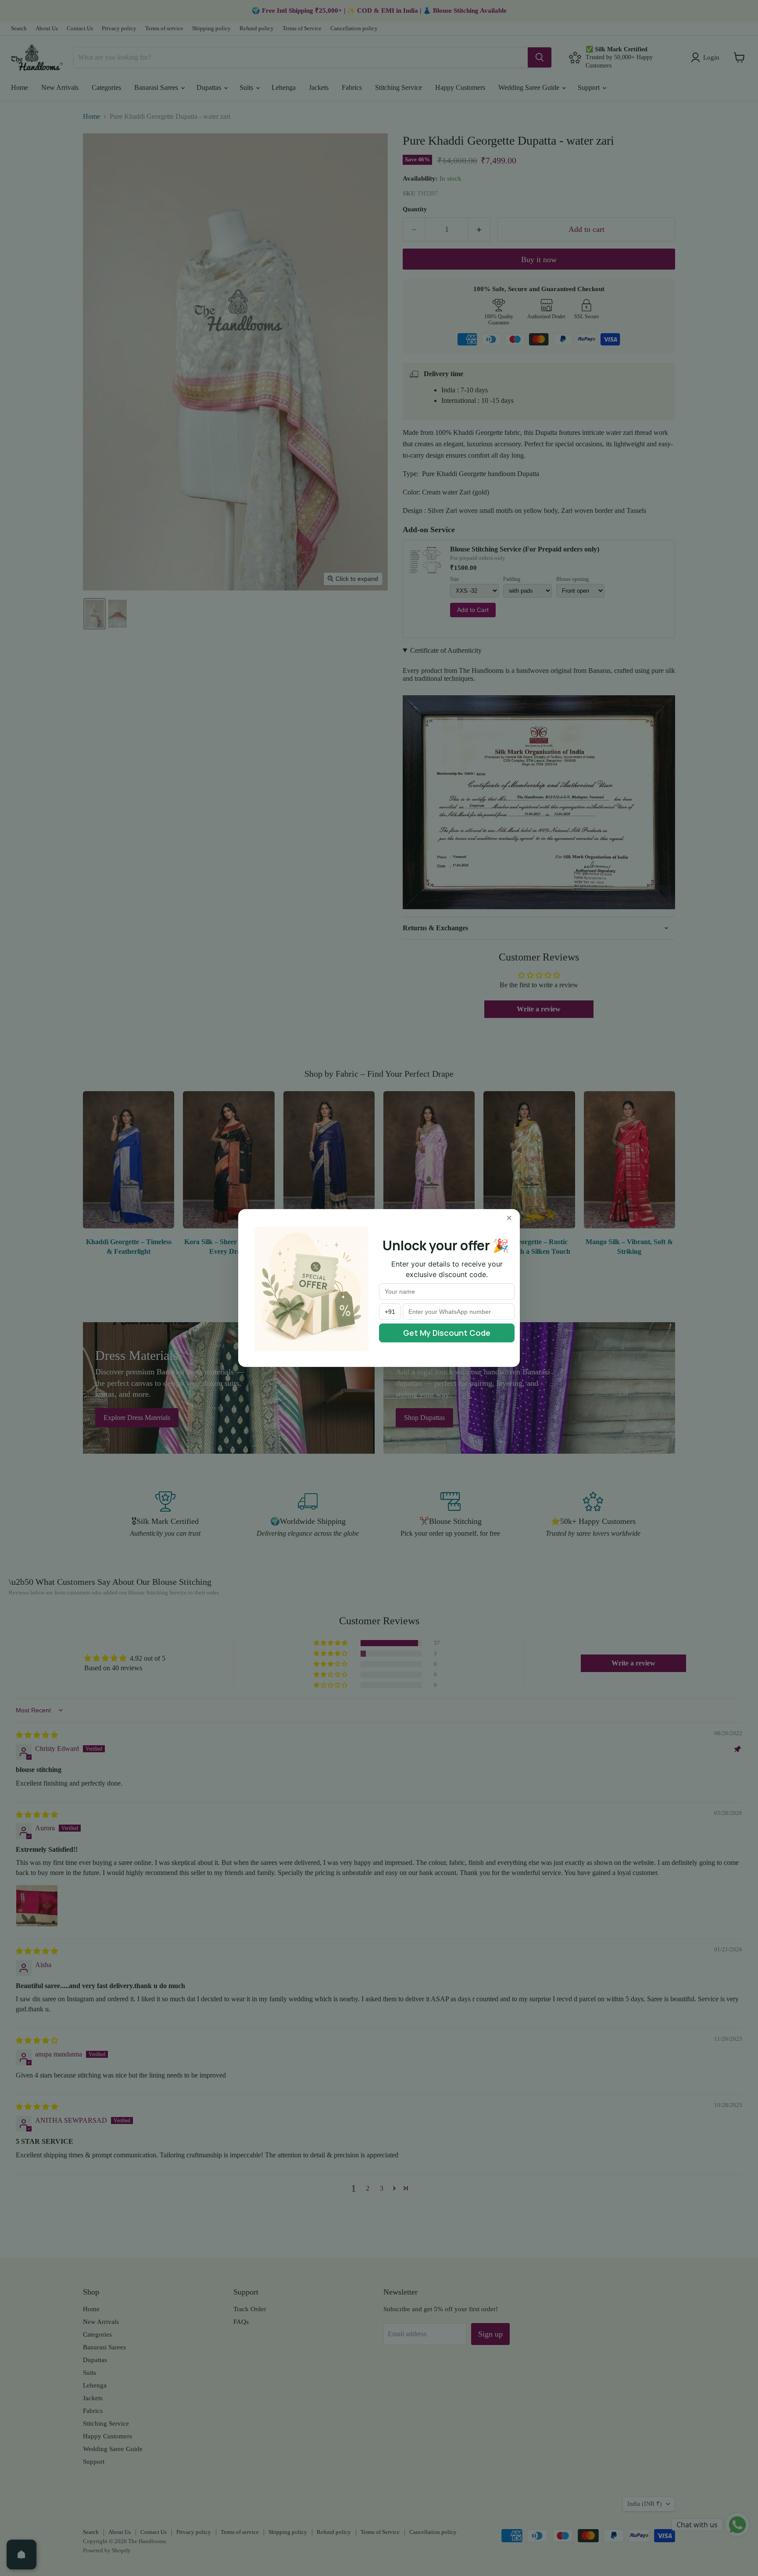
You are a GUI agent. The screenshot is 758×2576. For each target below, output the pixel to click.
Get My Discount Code (447, 1333)
